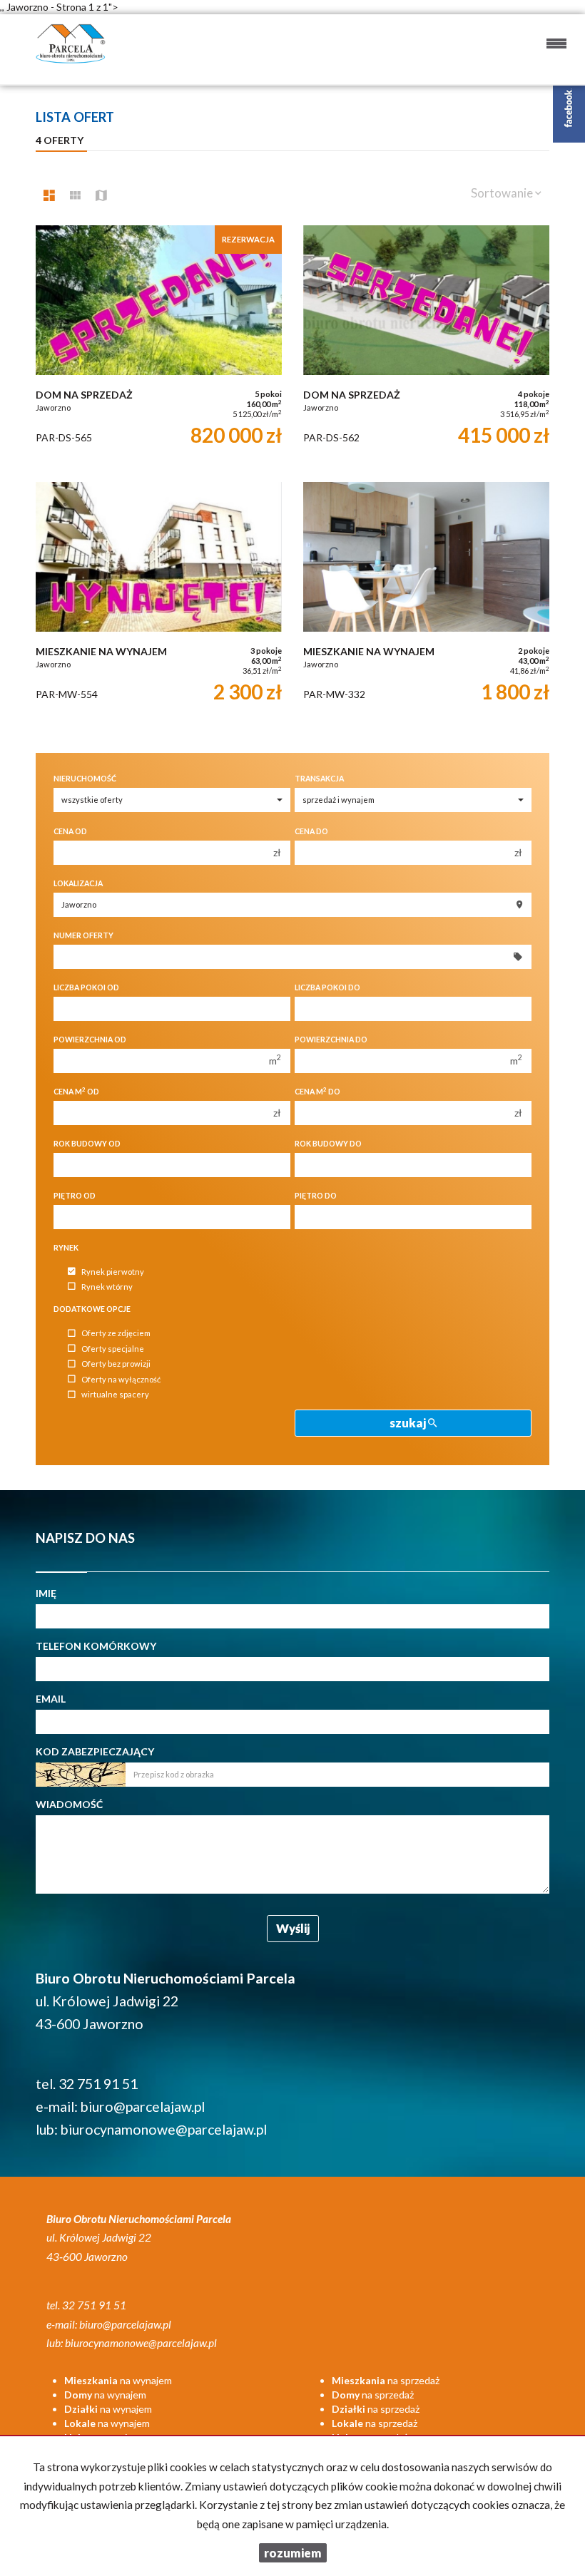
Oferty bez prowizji (116, 1364)
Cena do (311, 831)
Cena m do (317, 1091)
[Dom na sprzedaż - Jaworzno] (159, 347)
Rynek (66, 1248)
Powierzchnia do (331, 1040)
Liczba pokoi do (327, 987)
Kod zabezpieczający (95, 1751)
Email (51, 1699)
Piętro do (316, 1196)
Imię (46, 1593)
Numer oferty (83, 935)
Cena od (70, 831)
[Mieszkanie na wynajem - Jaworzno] (159, 603)
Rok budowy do (328, 1144)
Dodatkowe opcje (92, 1309)
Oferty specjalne (113, 1349)
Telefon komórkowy (96, 1646)
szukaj (409, 1423)
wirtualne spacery (115, 1395)
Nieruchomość (85, 779)
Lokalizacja (78, 883)
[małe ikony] (75, 195)
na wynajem (118, 2380)
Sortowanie (503, 193)
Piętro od (75, 1196)
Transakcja (319, 779)
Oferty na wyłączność (121, 1379)
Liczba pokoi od (86, 987)
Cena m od (76, 1091)
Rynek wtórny (107, 1287)
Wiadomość (69, 1804)
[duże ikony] (49, 195)
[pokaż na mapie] (101, 195)
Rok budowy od (87, 1144)
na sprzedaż (386, 2380)
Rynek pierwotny (113, 1272)
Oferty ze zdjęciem (116, 1334)
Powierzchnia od (90, 1040)
